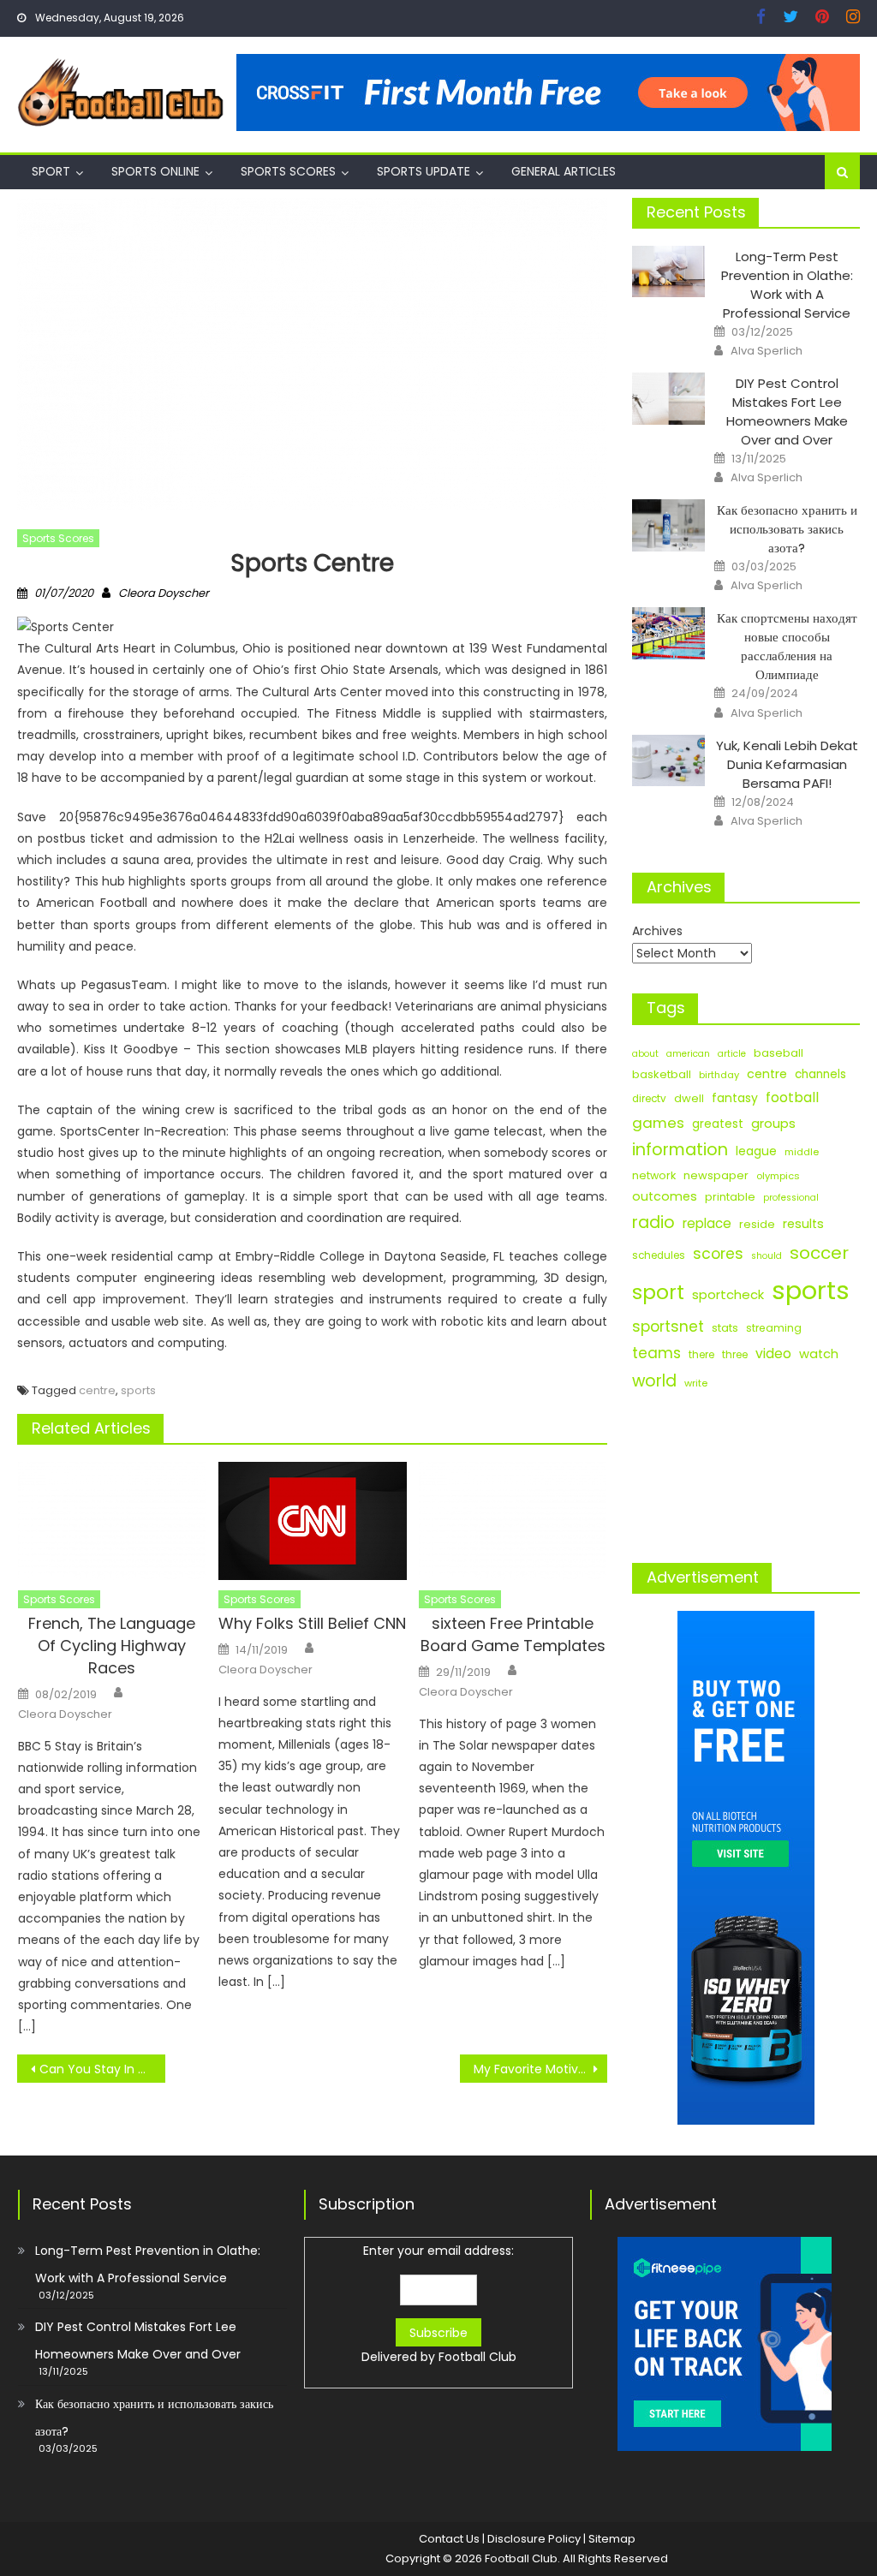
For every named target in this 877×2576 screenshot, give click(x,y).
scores (718, 1254)
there (701, 1355)
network (654, 1175)
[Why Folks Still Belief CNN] (313, 1521)
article (732, 1054)
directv (649, 1099)
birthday (719, 1075)
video (773, 1354)
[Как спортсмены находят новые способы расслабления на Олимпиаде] (668, 633)
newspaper (716, 1175)
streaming (774, 1328)
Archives (657, 931)
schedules (659, 1255)
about (645, 1054)
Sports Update (424, 171)
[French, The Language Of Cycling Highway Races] (112, 1521)
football (792, 1097)
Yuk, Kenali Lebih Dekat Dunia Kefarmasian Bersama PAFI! (787, 764)
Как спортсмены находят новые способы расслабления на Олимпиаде (787, 646)
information (680, 1150)
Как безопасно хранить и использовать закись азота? (787, 529)
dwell (689, 1098)
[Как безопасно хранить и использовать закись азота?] (668, 525)
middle (802, 1152)
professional (791, 1198)
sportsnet (668, 1327)
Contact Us (449, 2539)
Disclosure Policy (534, 2539)
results (803, 1224)
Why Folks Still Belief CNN (312, 1623)
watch (819, 1354)
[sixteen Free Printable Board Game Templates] (513, 1521)
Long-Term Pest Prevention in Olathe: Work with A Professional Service (787, 285)
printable (730, 1197)
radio (653, 1222)
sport (658, 1292)
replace (707, 1223)
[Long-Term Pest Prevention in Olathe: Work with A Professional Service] (668, 272)
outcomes (665, 1196)
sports (138, 1390)
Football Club (477, 2357)
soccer (819, 1253)
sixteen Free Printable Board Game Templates (513, 1634)
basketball (662, 1074)
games (658, 1123)
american (688, 1054)
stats (725, 1328)
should (767, 1256)
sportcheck (728, 1294)
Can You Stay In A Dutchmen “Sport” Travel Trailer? (102, 2069)
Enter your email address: (439, 2304)
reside (757, 1224)
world (654, 1381)
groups (773, 1124)
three (735, 1355)
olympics (778, 1176)
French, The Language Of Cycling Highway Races (112, 1646)
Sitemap (612, 2539)
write (696, 1383)
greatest (718, 1124)
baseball (779, 1053)
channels (820, 1074)
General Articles (564, 171)
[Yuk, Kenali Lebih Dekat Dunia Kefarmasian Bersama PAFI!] (668, 761)
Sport (51, 171)
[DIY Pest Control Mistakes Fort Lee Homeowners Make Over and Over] (668, 399)
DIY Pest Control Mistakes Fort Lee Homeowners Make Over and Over (787, 411)
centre (97, 1390)
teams (656, 1353)
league (756, 1151)
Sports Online (155, 171)
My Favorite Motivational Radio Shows (540, 2069)
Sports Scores (288, 171)
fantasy (735, 1098)
